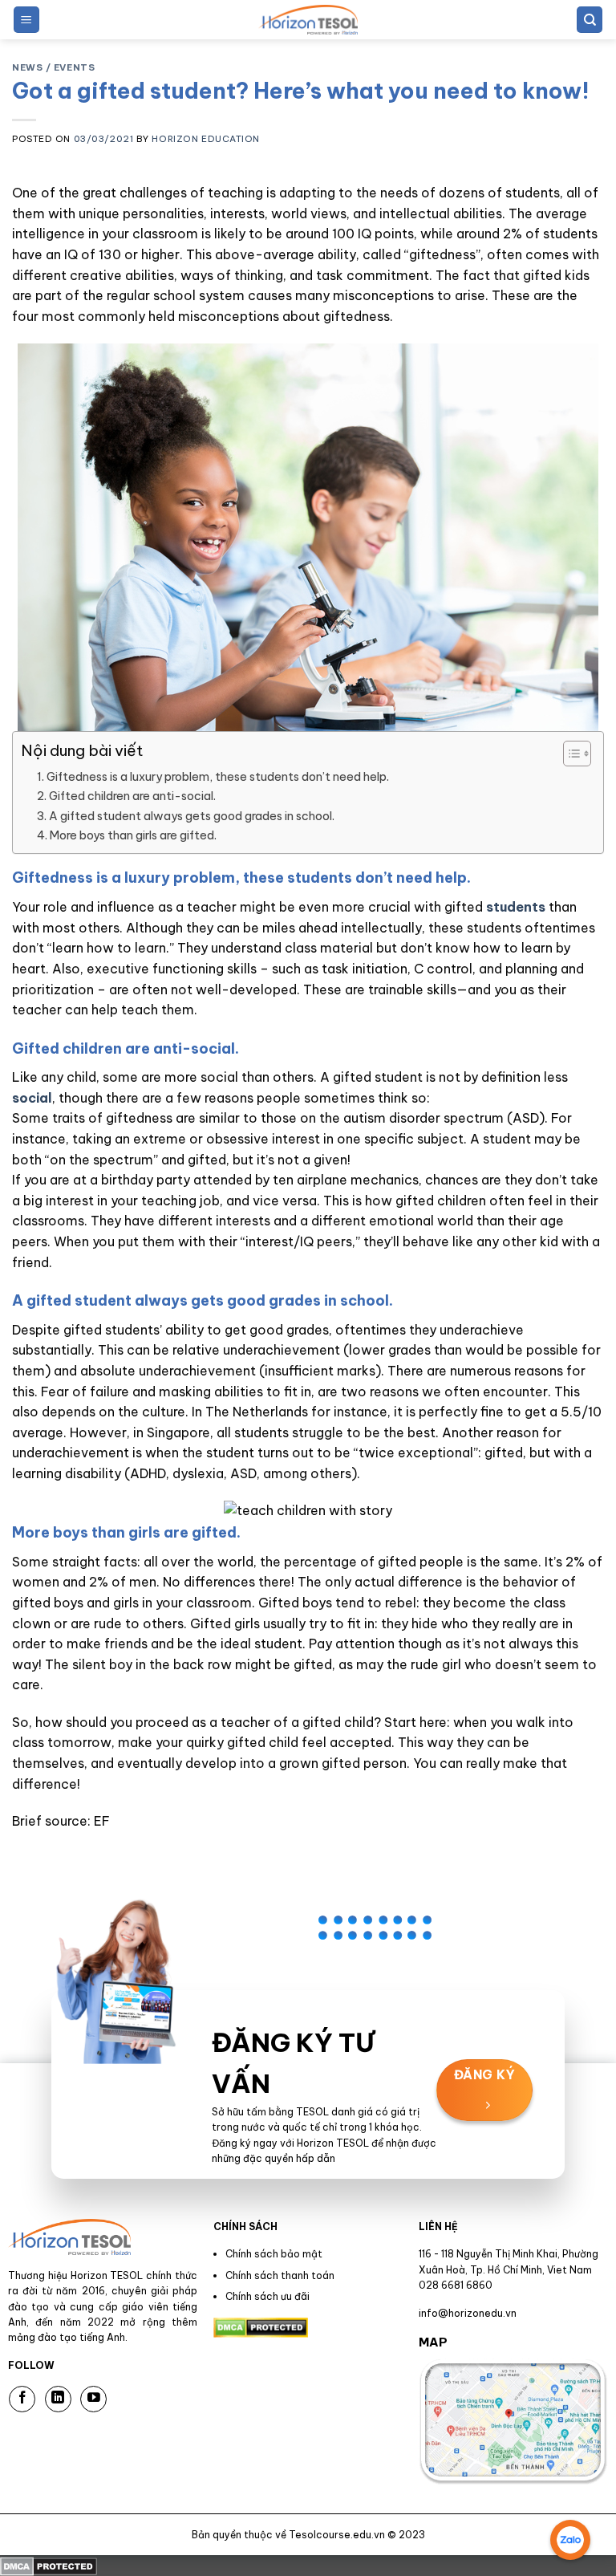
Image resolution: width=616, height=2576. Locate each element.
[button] (26, 20)
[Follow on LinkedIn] (58, 2399)
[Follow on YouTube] (93, 2399)
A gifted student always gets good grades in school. (192, 816)
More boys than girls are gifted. (133, 835)
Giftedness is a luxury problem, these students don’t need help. (218, 777)
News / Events (53, 67)
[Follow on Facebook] (22, 2399)
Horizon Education (206, 139)
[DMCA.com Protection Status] (49, 2565)
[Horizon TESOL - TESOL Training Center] (308, 20)
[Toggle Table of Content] (569, 754)
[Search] (590, 20)
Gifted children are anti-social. (132, 796)
